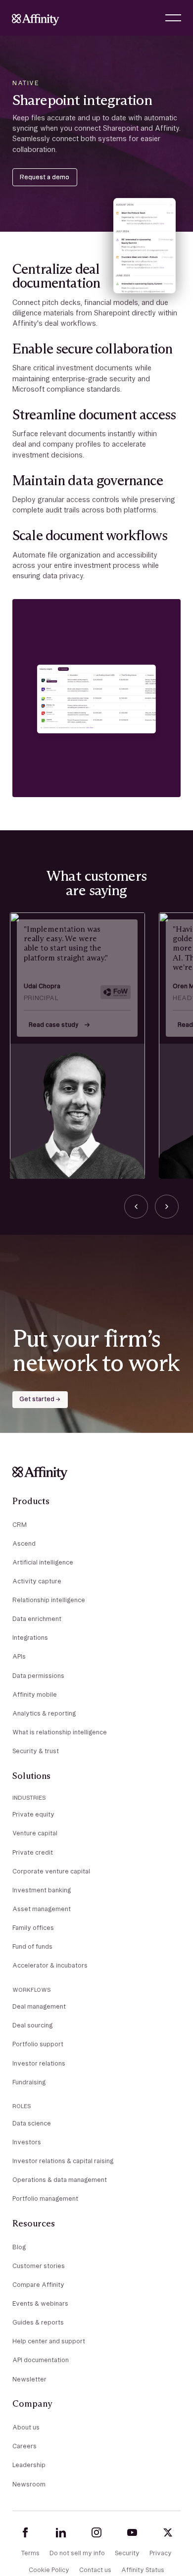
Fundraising (29, 2082)
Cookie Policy (49, 2570)
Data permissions (38, 1676)
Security (127, 2553)
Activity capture (37, 1581)
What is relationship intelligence (60, 1732)
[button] (173, 18)
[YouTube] (132, 2532)
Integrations (30, 1638)
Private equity (33, 1814)
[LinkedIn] (61, 2532)
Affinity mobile (35, 1694)
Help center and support (49, 2341)
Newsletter (29, 2379)
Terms (30, 2553)
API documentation (41, 2360)
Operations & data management (60, 2180)
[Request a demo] (45, 177)
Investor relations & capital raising (63, 2161)
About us (26, 2427)
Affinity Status (143, 2570)
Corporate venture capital (51, 1871)
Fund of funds (32, 1946)
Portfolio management (45, 2198)
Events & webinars (40, 2303)
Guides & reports (38, 2322)
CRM (20, 1525)
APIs (19, 1656)
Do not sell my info (77, 2553)
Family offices (33, 1928)
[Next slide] (167, 1207)
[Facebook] (25, 2532)
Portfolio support (38, 2044)
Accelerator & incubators (50, 1965)
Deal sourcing (32, 2025)
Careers (24, 2446)
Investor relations (39, 2063)
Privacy (161, 2553)
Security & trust (36, 1751)
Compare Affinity (38, 2285)
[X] (168, 2532)
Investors (27, 2142)
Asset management (42, 1909)
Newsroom (29, 2484)
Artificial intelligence (43, 1562)
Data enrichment (37, 1619)
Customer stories (39, 2266)
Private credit (33, 1852)
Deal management (39, 2006)
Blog (19, 2247)
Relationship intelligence (49, 1600)
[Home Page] (36, 18)
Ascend (24, 1543)
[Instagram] (96, 2532)
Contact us (95, 2570)
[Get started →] (40, 1400)
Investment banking (42, 1890)
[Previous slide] (136, 1207)
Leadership (29, 2465)
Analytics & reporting (44, 1713)
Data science (32, 2123)
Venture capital (35, 1833)
